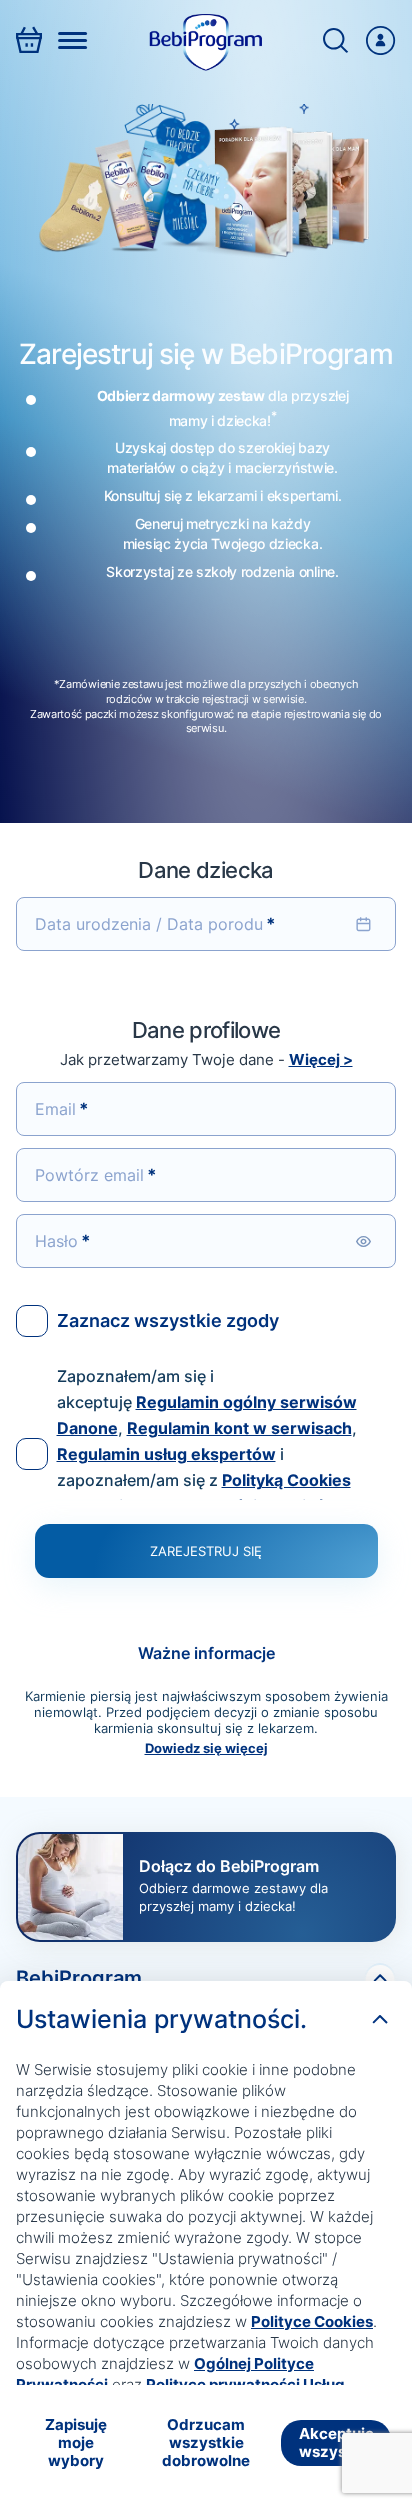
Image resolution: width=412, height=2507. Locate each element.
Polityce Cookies (312, 2321)
